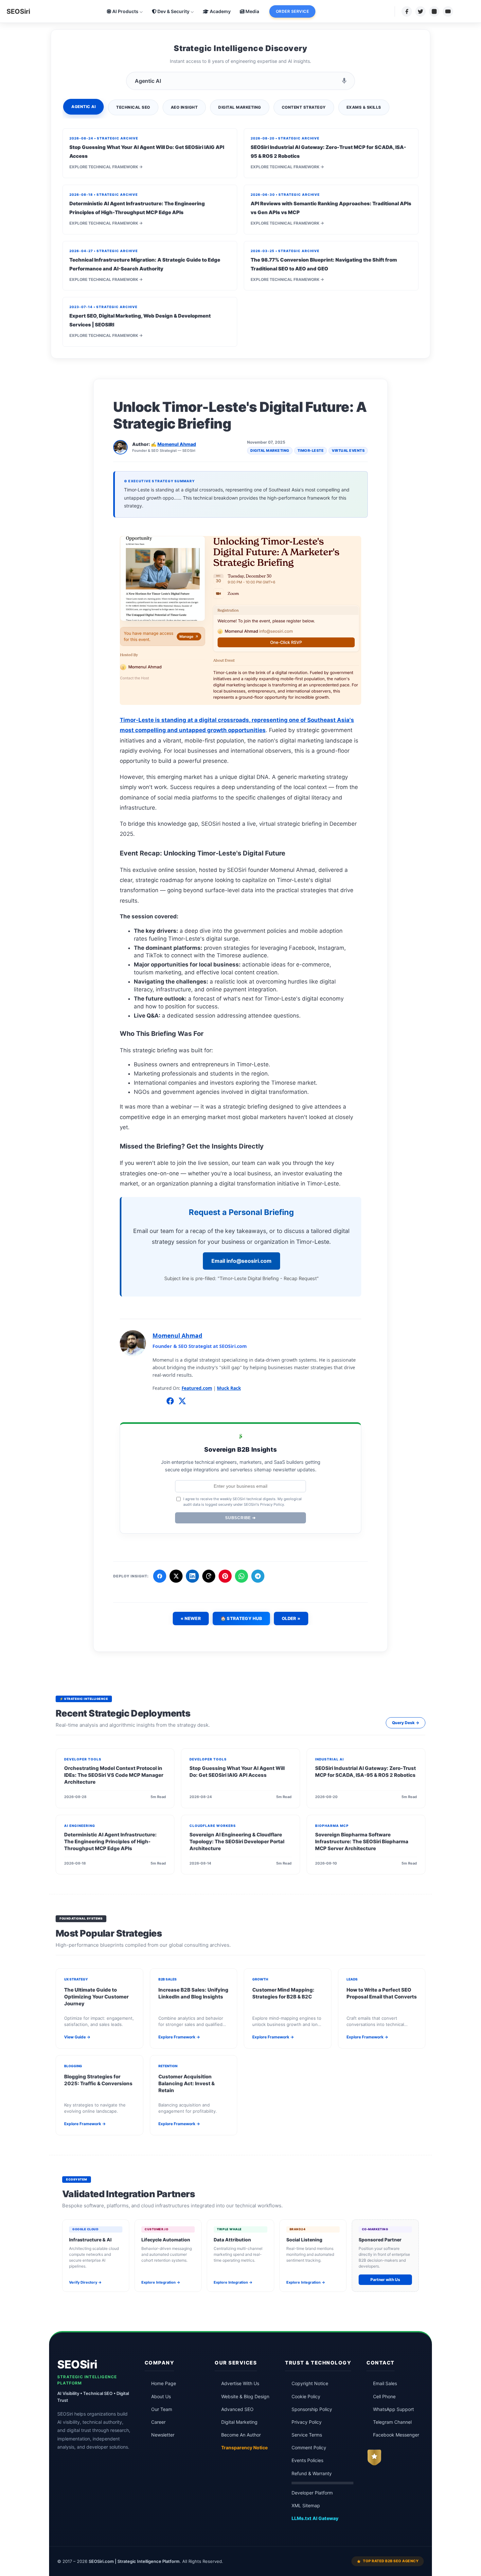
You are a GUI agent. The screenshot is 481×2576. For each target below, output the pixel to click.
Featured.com (197, 1388)
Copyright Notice (310, 2383)
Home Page (164, 2383)
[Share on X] (176, 1576)
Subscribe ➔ (240, 1518)
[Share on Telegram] (258, 1576)
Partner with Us (385, 2280)
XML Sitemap (306, 2506)
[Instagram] (434, 11)
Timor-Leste (311, 451)
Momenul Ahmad (177, 444)
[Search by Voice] (344, 81)
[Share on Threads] (209, 1576)
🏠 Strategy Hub (241, 1618)
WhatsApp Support (393, 2409)
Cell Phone (384, 2397)
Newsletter (163, 2435)
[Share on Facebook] (160, 1576)
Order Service (293, 11)
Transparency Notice (244, 2448)
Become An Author (241, 2435)
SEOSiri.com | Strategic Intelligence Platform (134, 2561)
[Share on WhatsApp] (241, 1576)
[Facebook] (407, 11)
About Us (161, 2397)
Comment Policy (309, 2448)
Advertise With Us (240, 2383)
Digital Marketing (270, 451)
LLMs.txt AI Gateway (315, 2518)
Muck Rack (229, 1388)
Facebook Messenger (396, 2435)
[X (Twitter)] (420, 11)
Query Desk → (406, 1723)
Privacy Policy (307, 2422)
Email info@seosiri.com (241, 1261)
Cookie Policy (306, 2397)
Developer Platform (312, 2493)
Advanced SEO (237, 2409)
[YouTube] (448, 11)
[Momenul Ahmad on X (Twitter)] (182, 1402)
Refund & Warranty (312, 2474)
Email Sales (385, 2383)
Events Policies (307, 2460)
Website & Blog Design (245, 2397)
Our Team (162, 2409)
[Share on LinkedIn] (192, 1576)
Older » (291, 1618)
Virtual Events (348, 451)
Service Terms (307, 2435)
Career (158, 2422)
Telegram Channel (392, 2422)
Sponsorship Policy (312, 2409)
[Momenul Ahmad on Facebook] (170, 1402)
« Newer (191, 1618)
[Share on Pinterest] (225, 1576)
